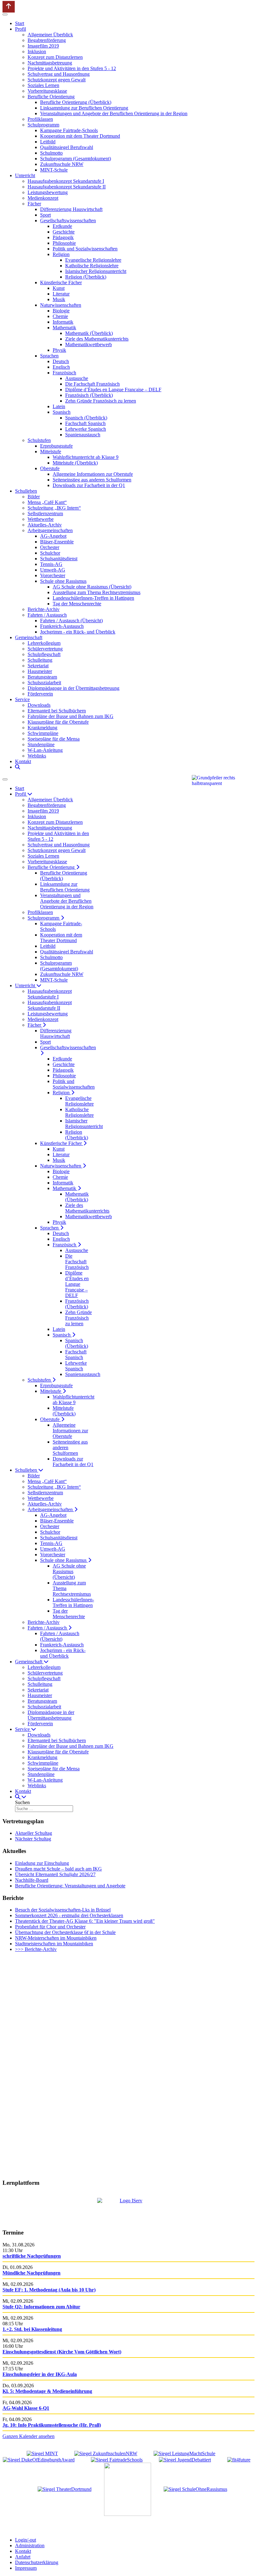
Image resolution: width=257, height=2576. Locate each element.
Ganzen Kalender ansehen (29, 2436)
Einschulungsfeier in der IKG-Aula (40, 2374)
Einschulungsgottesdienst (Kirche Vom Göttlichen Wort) (62, 2352)
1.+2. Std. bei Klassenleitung (32, 2329)
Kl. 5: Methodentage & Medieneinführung (47, 2391)
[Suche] (18, 767)
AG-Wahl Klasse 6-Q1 (26, 2408)
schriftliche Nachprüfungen (32, 2256)
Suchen (22, 1802)
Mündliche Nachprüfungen (31, 2273)
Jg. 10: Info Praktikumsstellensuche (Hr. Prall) (52, 2425)
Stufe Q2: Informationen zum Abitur (41, 2307)
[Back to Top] (9, 7)
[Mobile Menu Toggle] (5, 14)
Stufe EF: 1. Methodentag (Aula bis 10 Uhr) (49, 2290)
